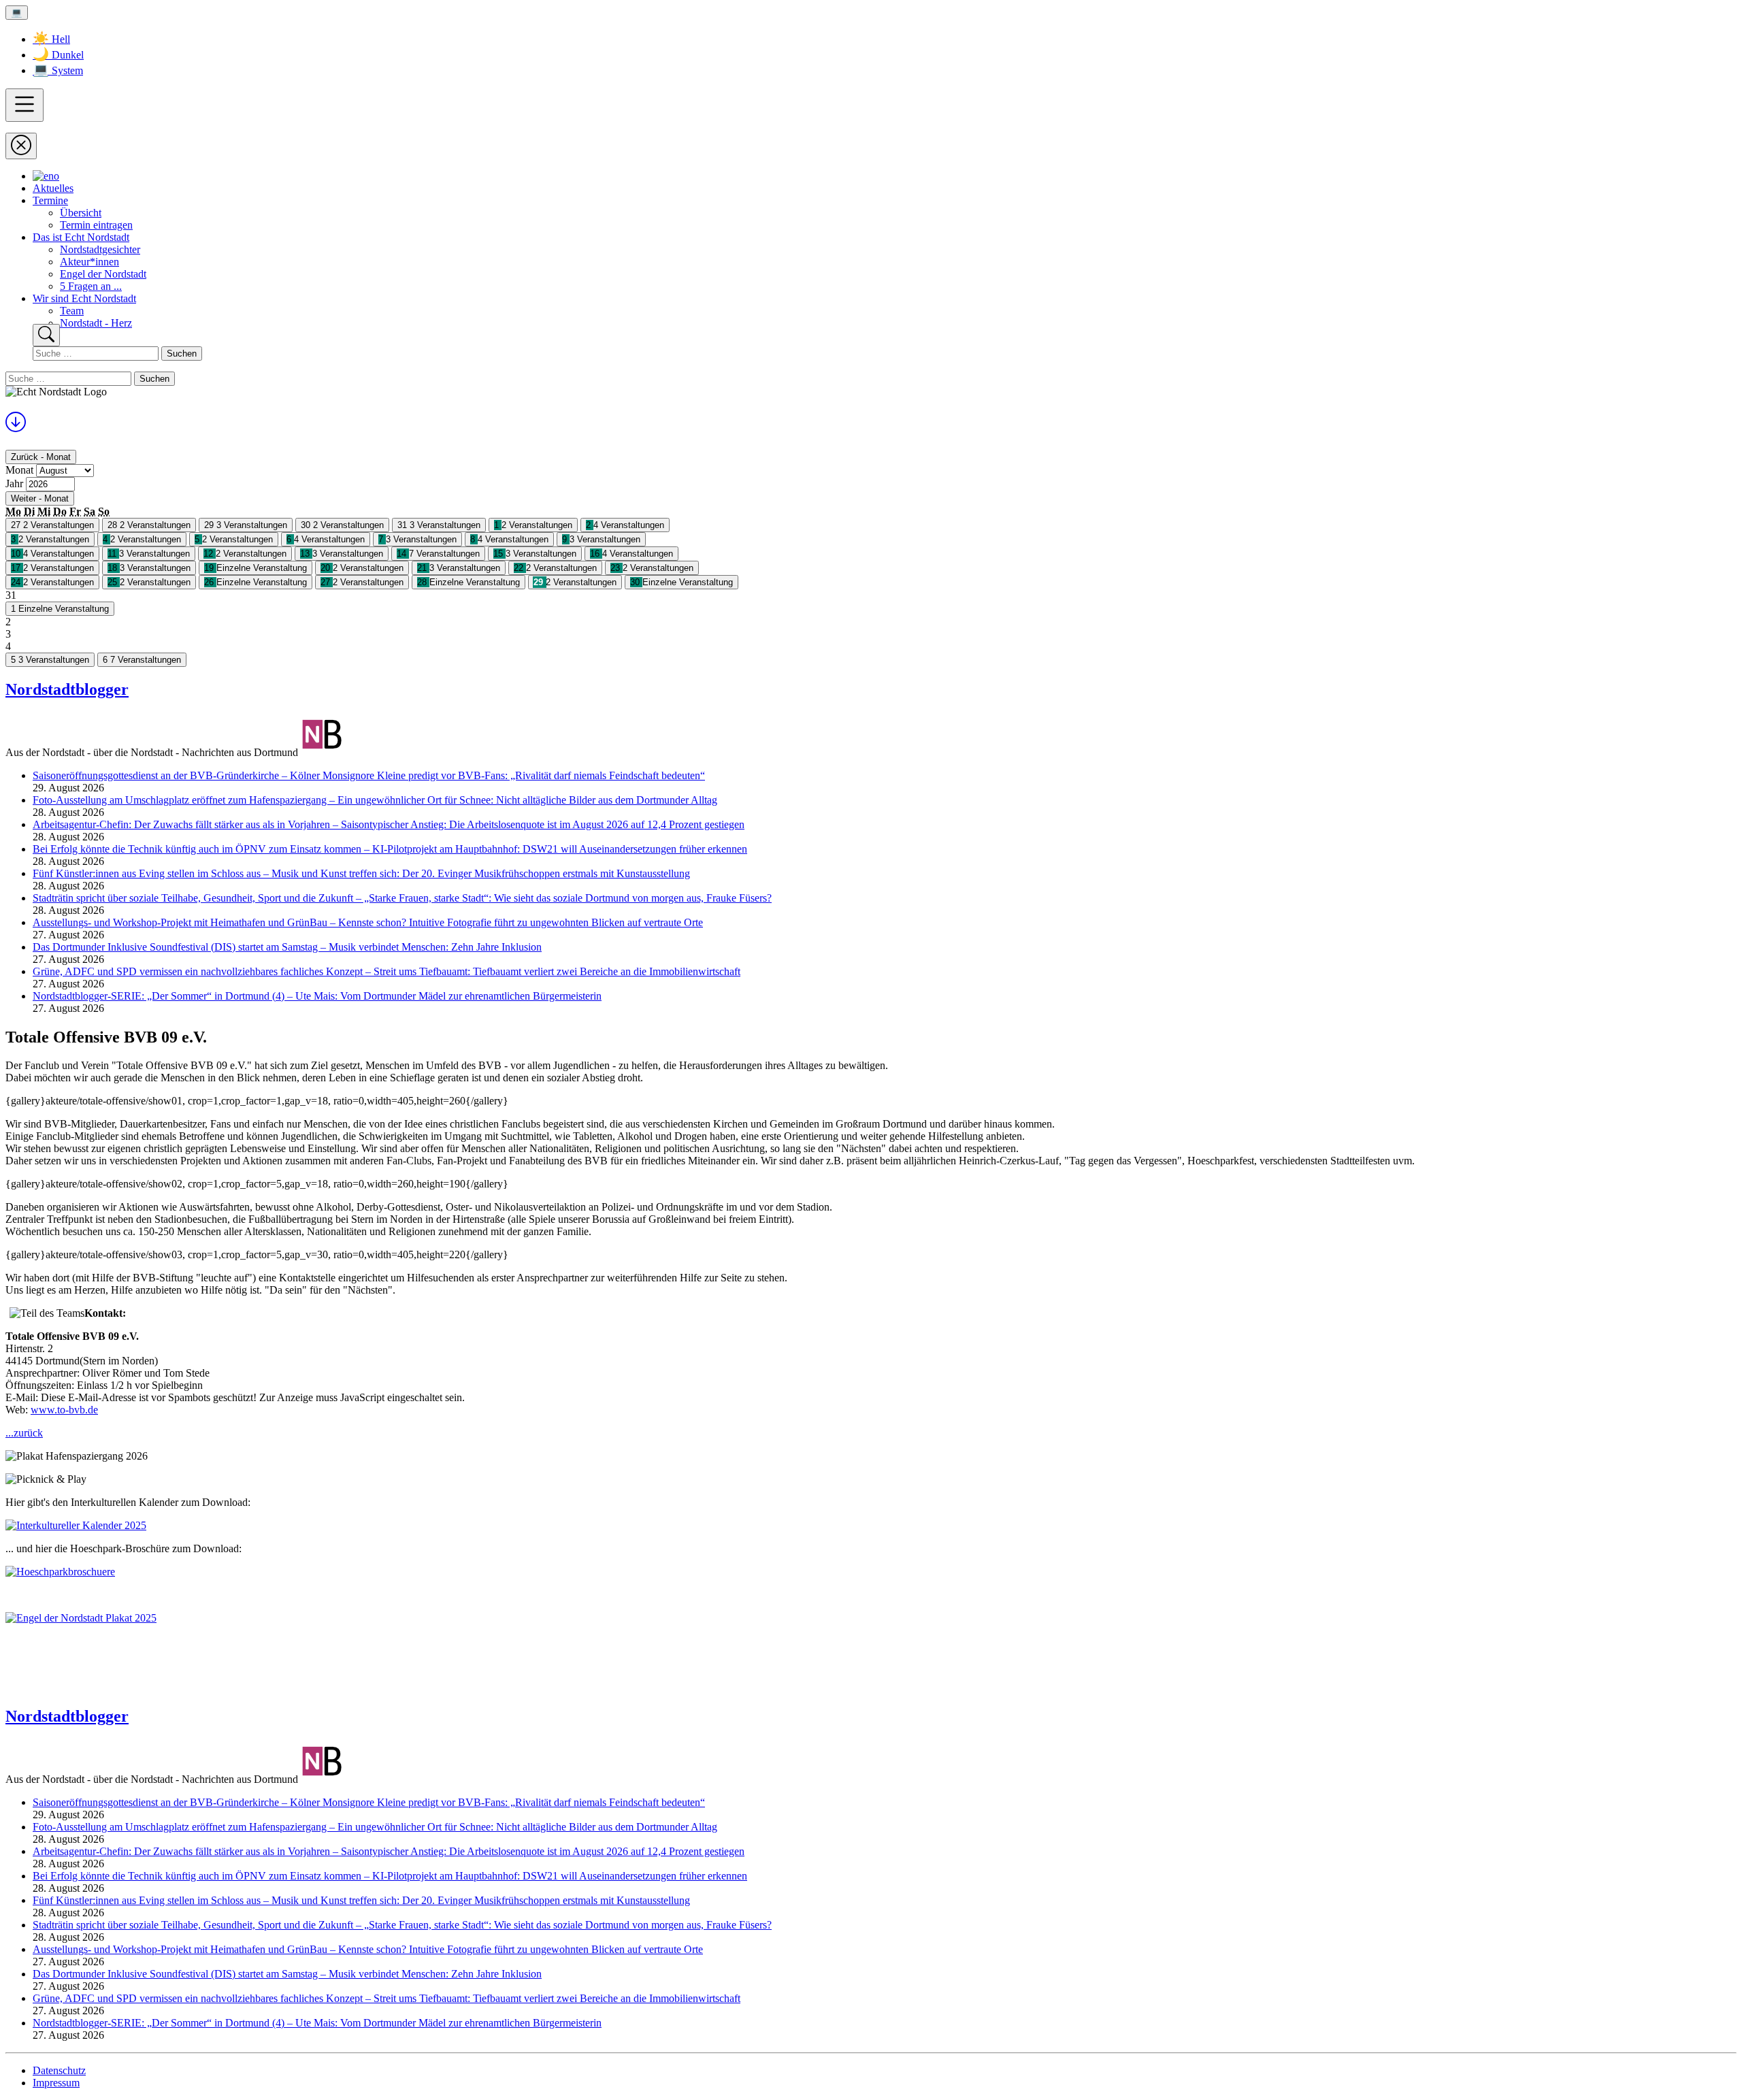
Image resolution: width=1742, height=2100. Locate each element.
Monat (19, 470)
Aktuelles (53, 188)
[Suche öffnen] (46, 335)
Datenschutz (59, 2070)
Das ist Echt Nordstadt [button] (81, 237)
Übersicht (81, 213)
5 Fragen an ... (91, 286)
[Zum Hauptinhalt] (16, 427)
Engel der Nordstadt (103, 274)
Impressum (56, 2083)
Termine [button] (50, 200)
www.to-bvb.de (64, 1410)
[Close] (21, 146)
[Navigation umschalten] (24, 105)
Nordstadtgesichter (100, 249)
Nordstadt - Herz (96, 323)
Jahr (14, 483)
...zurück (24, 1433)
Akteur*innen (89, 262)
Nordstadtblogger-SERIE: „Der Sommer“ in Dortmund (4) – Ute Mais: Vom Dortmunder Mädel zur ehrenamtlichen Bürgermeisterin (317, 996)
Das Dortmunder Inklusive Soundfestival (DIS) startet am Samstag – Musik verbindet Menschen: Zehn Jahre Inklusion (287, 947)
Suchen (182, 354)
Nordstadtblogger (67, 689)
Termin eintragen (96, 225)
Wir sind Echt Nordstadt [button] (84, 298)
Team (72, 311)
